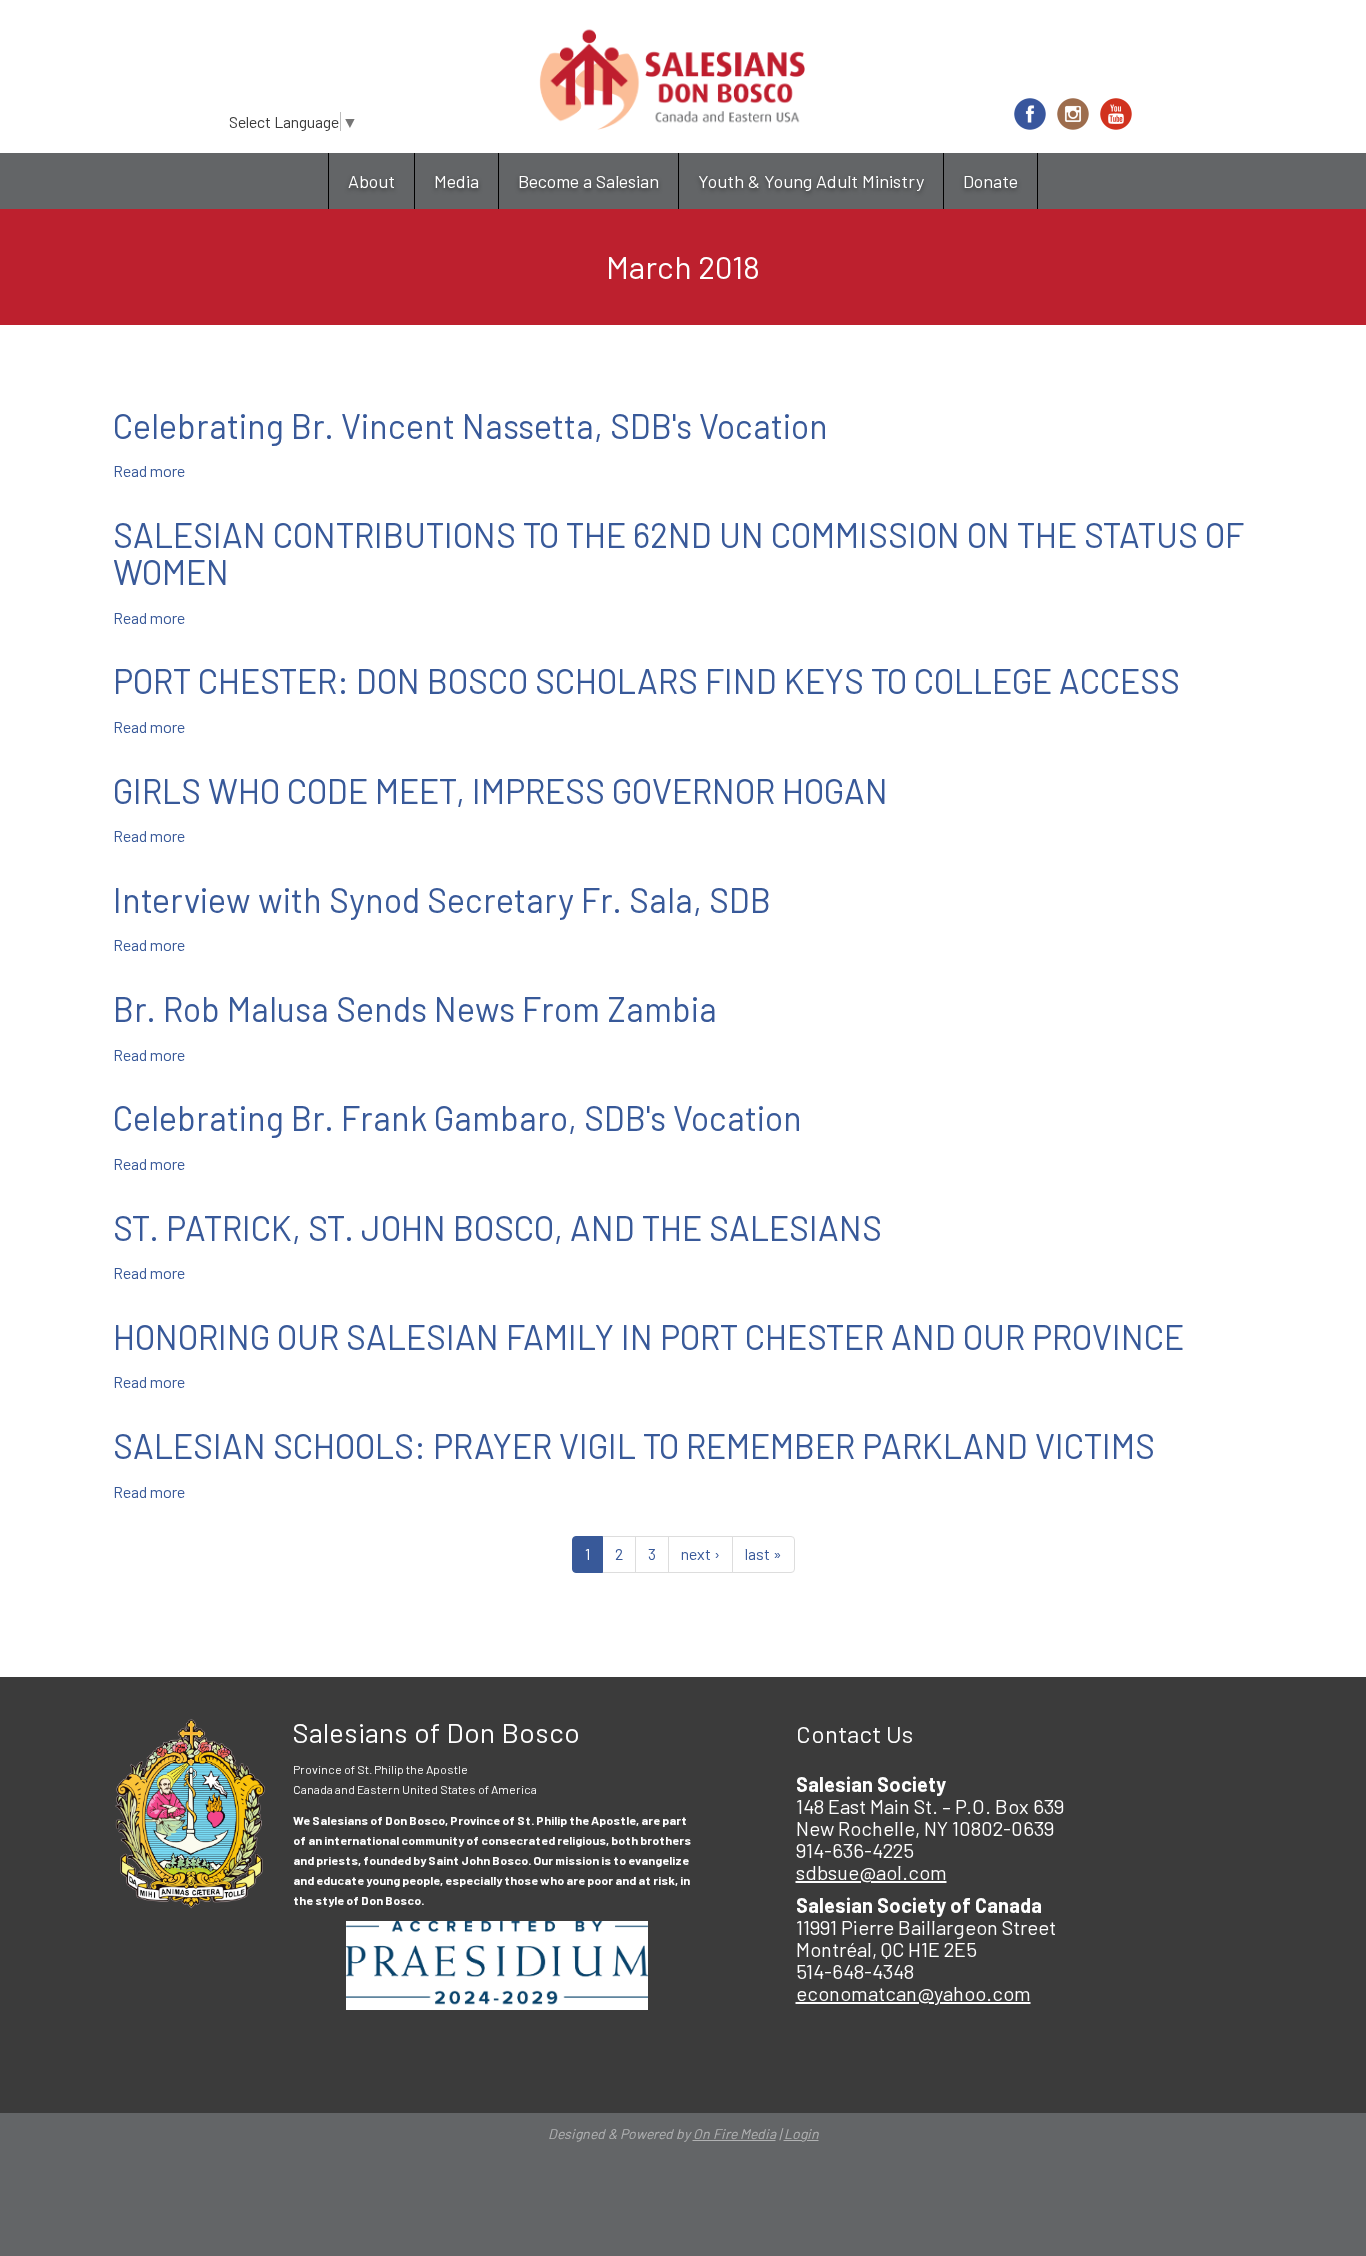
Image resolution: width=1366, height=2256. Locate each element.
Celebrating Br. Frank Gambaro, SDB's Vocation (457, 1117)
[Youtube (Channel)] (1116, 114)
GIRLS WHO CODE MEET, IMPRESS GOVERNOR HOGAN (500, 790)
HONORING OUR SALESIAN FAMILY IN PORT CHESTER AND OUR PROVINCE (648, 1336)
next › (700, 1553)
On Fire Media (734, 2133)
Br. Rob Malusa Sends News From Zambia (415, 1008)
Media (456, 181)
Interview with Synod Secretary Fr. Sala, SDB (442, 899)
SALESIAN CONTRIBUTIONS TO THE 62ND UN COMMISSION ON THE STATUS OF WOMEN (678, 553)
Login (801, 2133)
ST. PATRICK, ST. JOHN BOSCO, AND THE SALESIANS (497, 1227)
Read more (149, 470)
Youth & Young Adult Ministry (811, 181)
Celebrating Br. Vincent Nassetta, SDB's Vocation (470, 425)
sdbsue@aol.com (871, 1872)
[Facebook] (1030, 114)
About (371, 181)
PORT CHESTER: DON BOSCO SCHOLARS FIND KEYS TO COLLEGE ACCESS (646, 680)
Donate (990, 181)
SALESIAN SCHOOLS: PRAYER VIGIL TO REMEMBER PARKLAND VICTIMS (634, 1445)
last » (763, 1553)
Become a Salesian (588, 181)
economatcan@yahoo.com (913, 1993)
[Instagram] (1073, 114)
